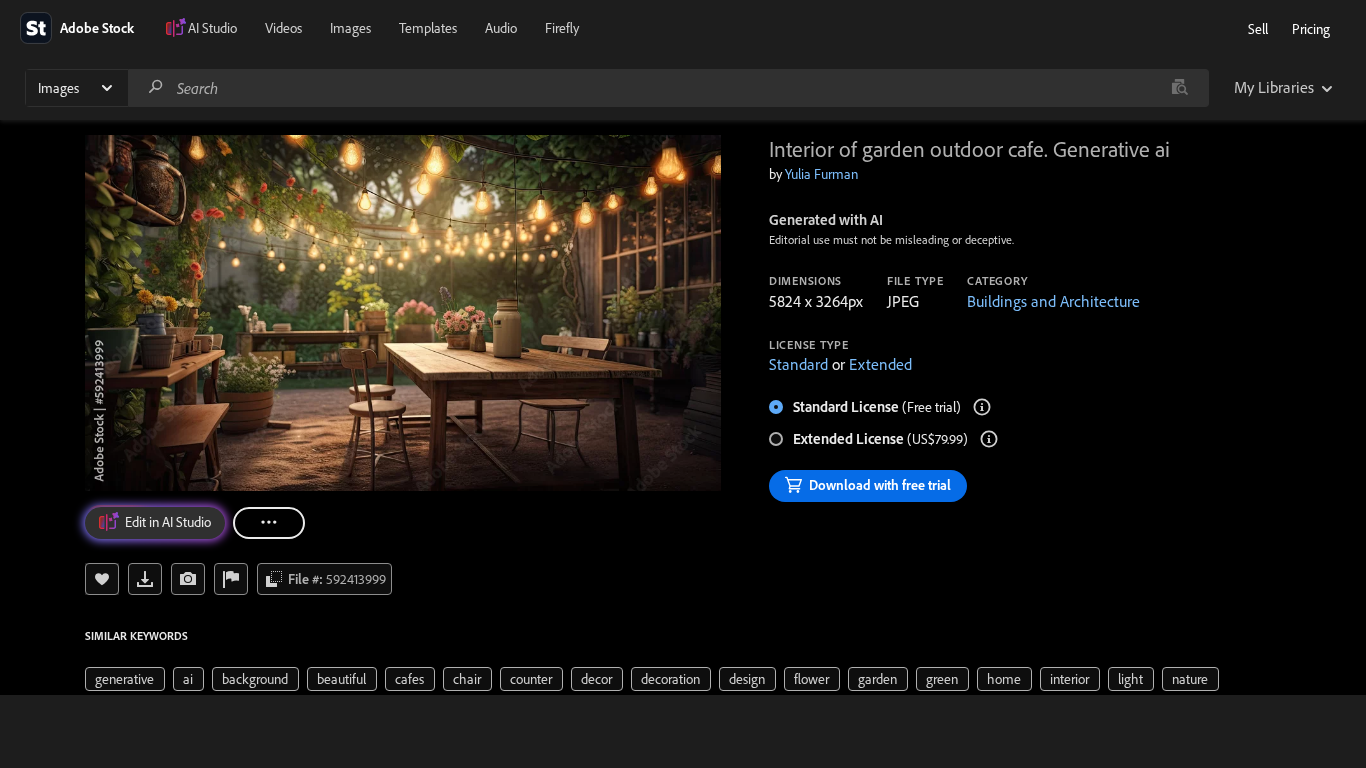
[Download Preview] (145, 579)
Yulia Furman (821, 174)
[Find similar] (1179, 88)
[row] (125, 679)
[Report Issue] (231, 579)
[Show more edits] (269, 523)
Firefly (562, 28)
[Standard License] (982, 407)
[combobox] (668, 88)
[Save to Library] (102, 579)
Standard (798, 364)
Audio (501, 28)
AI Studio (212, 28)
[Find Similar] (188, 579)
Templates (428, 28)
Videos (283, 28)
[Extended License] (989, 439)
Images (350, 28)
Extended (880, 364)
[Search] (156, 87)
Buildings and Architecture (1053, 301)
